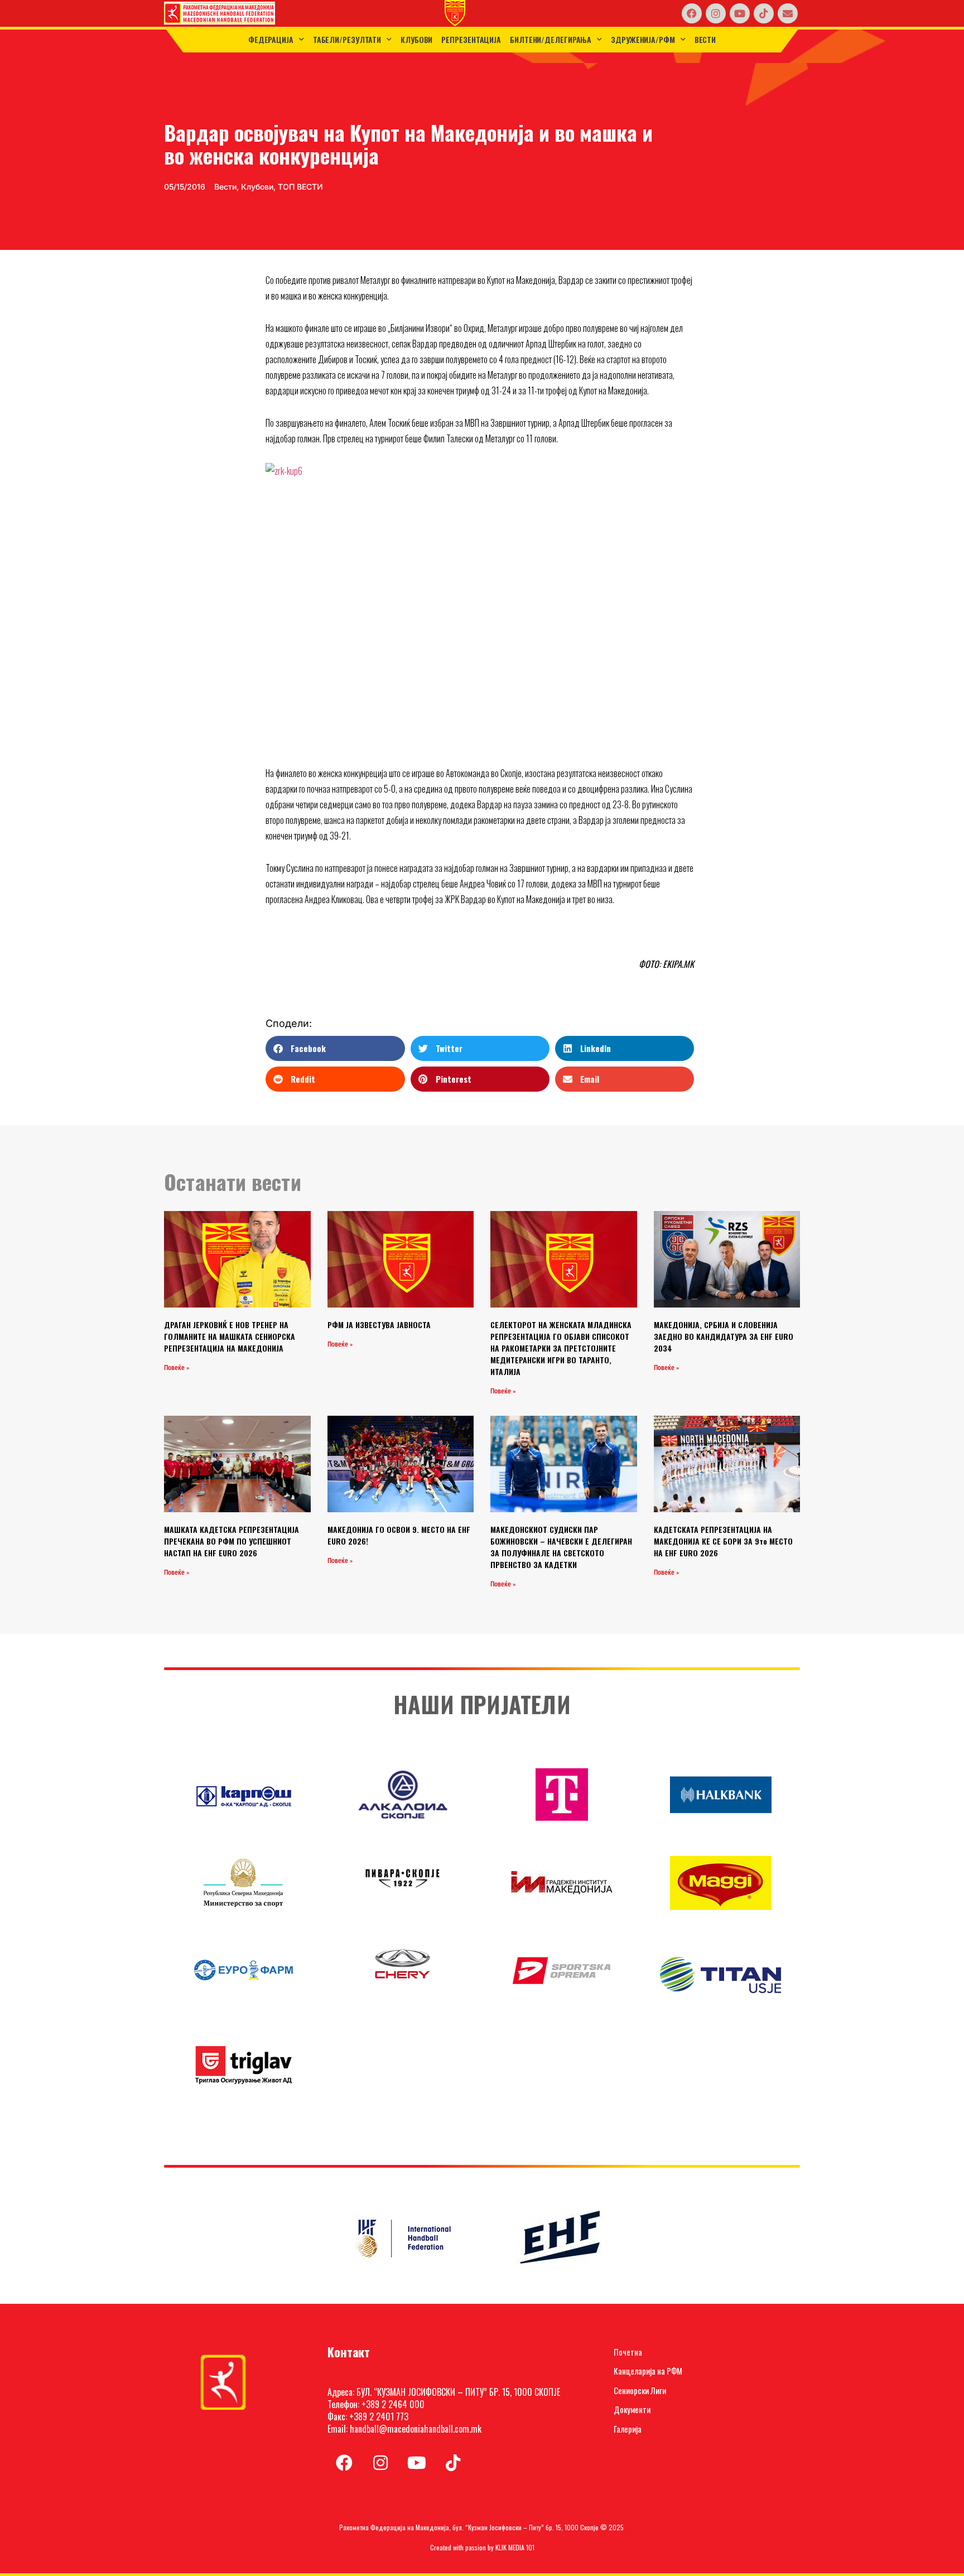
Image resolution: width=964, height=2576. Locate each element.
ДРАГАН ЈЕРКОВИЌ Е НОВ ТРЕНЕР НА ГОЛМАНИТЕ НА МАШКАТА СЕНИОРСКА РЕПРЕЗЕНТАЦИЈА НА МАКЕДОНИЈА (230, 1336)
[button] (335, 1048)
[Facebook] (692, 13)
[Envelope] (788, 13)
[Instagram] (716, 13)
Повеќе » (177, 1368)
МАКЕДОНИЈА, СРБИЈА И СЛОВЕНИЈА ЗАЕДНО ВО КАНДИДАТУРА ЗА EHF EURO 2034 (724, 1336)
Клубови (416, 39)
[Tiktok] (764, 13)
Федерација (271, 39)
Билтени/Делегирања (551, 39)
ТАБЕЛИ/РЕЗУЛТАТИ (347, 39)
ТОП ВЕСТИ (300, 187)
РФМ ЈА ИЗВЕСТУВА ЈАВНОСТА (379, 1325)
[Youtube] (740, 13)
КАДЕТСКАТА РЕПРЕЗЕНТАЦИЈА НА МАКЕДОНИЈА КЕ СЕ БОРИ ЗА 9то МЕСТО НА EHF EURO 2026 (723, 1541)
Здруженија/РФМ (643, 39)
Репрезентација (471, 39)
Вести (705, 39)
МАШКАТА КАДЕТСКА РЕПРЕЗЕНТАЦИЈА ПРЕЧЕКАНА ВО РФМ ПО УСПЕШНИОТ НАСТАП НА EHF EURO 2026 (232, 1541)
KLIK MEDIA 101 (515, 2547)
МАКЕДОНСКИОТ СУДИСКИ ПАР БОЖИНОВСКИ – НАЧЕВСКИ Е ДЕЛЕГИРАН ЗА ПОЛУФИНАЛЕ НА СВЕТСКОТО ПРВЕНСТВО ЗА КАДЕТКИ (561, 1547)
